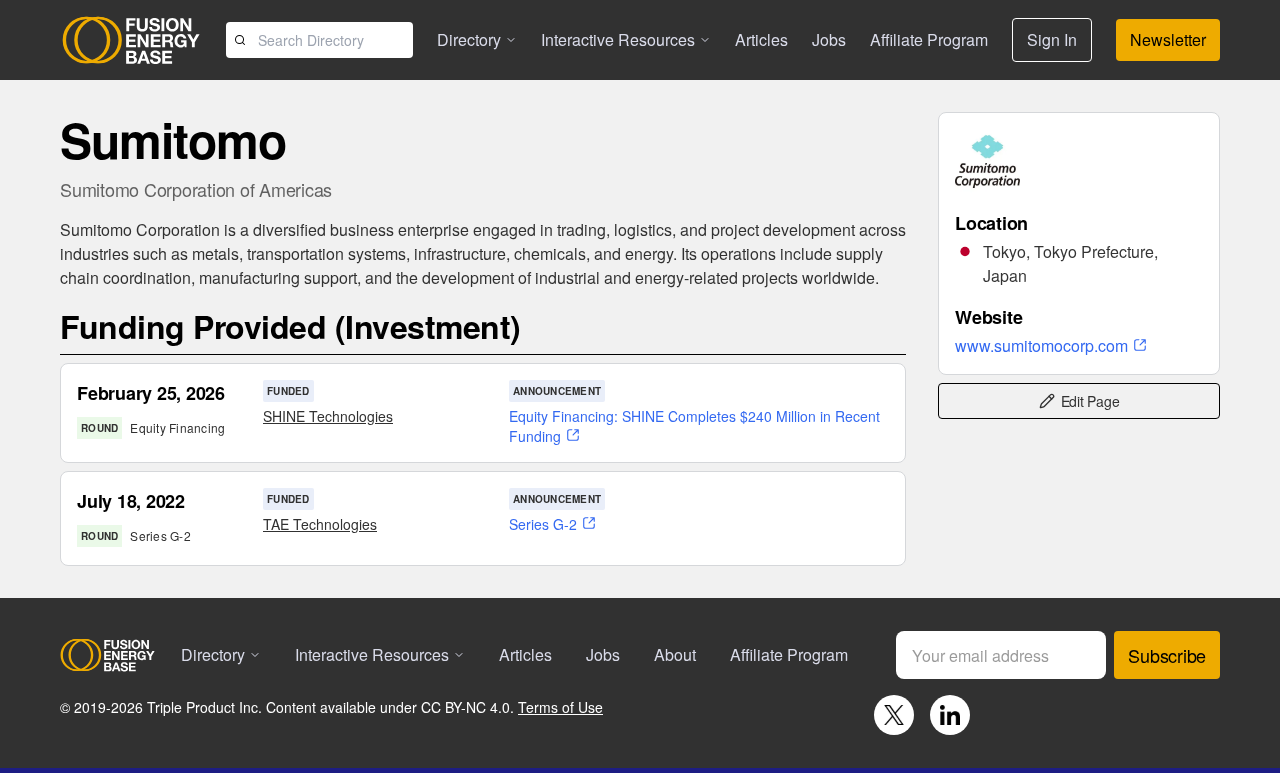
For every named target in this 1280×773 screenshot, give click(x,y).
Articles (761, 39)
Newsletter (1168, 39)
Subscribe (1167, 655)
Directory (469, 39)
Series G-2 (543, 524)
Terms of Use (560, 707)
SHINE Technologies (328, 416)
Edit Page (1090, 401)
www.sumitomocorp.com (1041, 345)
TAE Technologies (320, 524)
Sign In (1052, 39)
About (675, 654)
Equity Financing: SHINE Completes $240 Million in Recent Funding (694, 426)
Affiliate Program (929, 39)
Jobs (829, 39)
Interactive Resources (618, 39)
